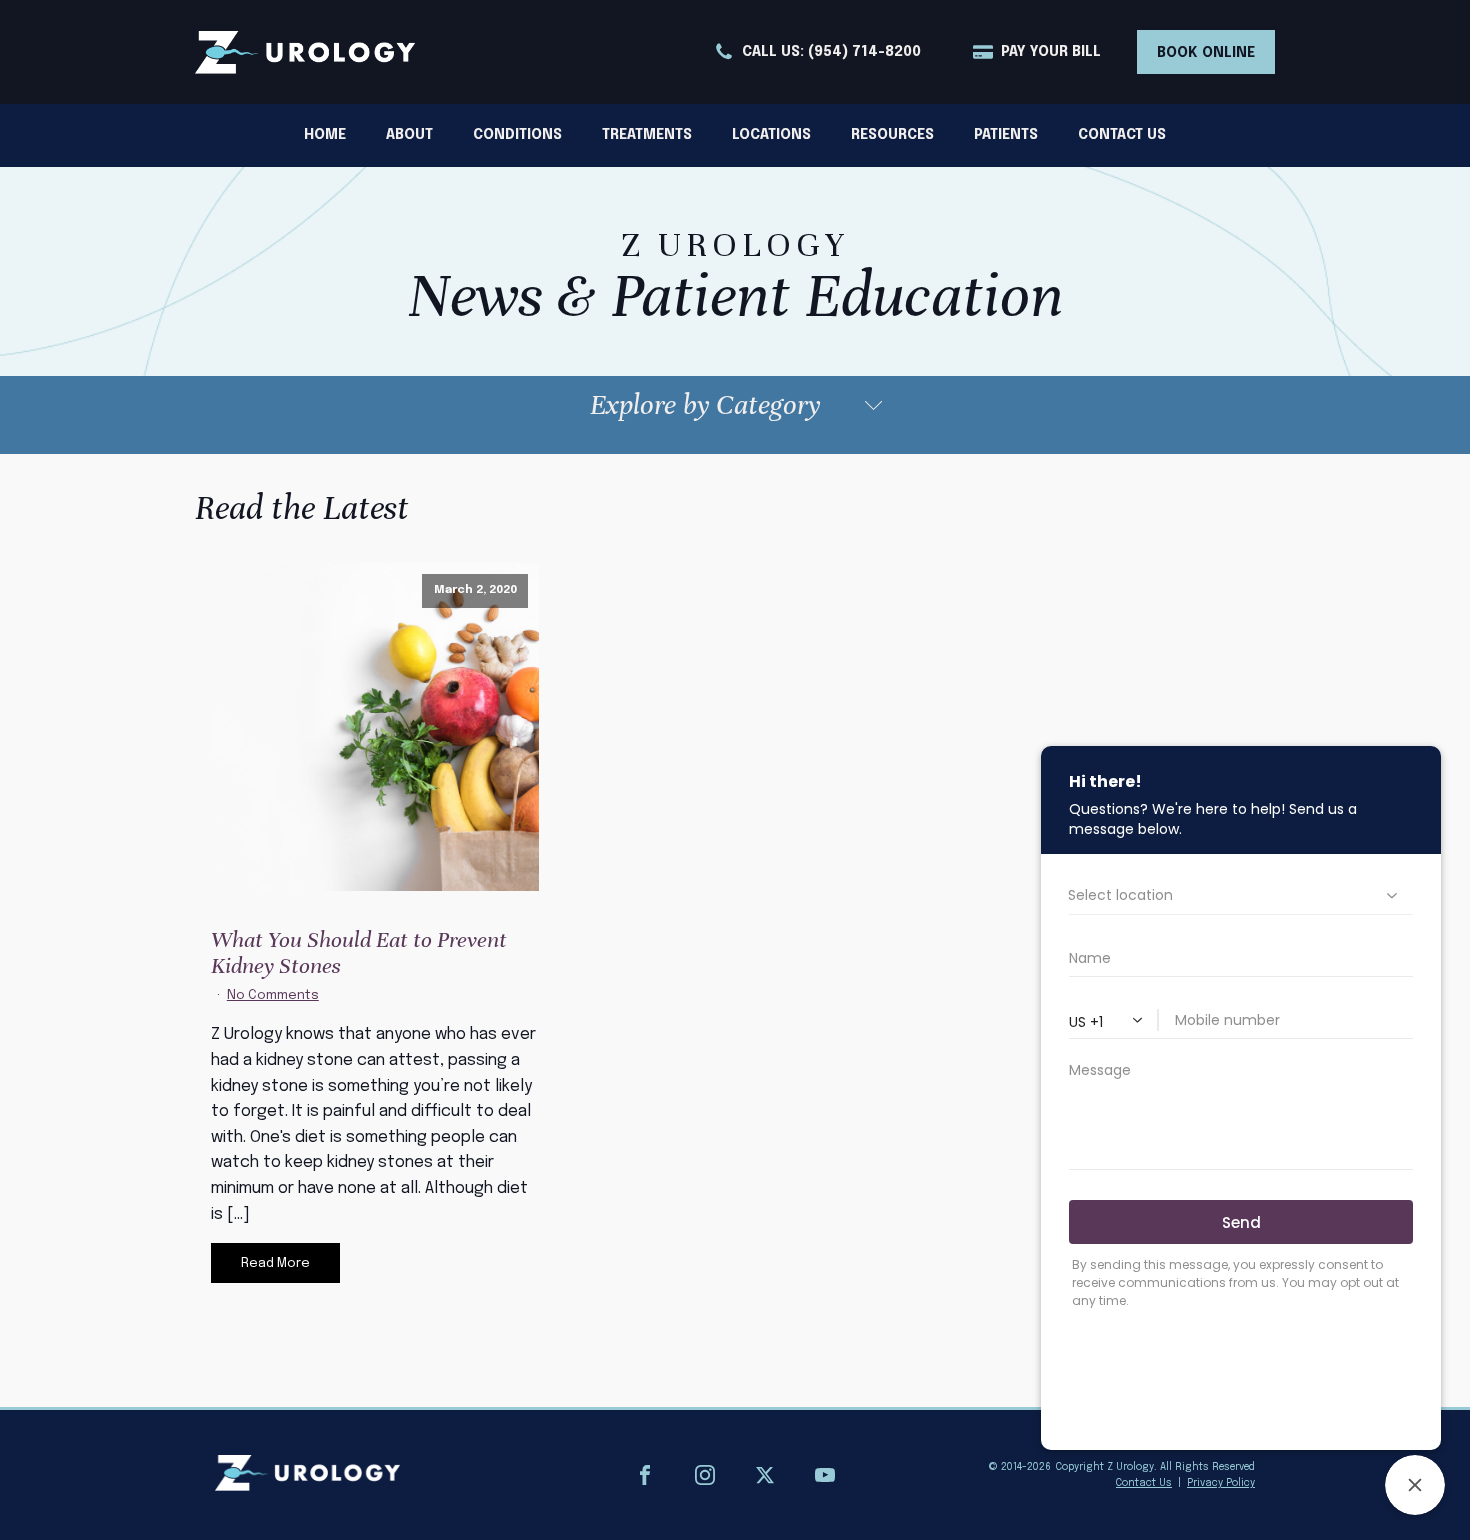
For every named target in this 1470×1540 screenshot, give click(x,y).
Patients (1006, 135)
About (409, 135)
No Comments (273, 995)
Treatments (647, 135)
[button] (817, 52)
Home (325, 135)
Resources (892, 135)
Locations (771, 135)
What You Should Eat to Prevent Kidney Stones (359, 952)
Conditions (517, 135)
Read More (275, 1263)
